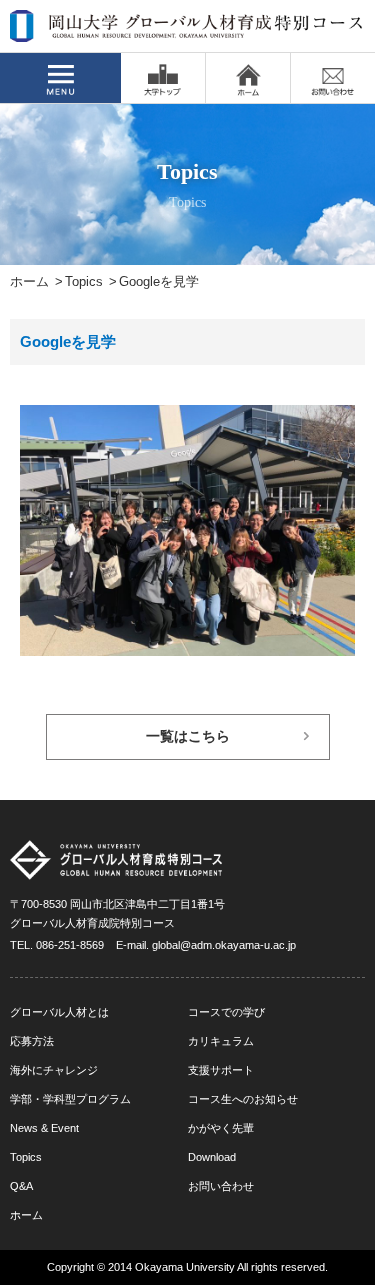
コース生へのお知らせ (243, 1099)
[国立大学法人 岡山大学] (163, 78)
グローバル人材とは (59, 1012)
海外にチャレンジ (54, 1070)
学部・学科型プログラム (70, 1099)
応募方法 (32, 1041)
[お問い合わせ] (333, 78)
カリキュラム (221, 1041)
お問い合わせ (221, 1186)
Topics (84, 282)
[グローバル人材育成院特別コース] (187, 29)
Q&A (21, 1186)
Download (212, 1157)
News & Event (44, 1128)
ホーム (29, 282)
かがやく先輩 (221, 1128)
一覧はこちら (188, 736)
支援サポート (221, 1070)
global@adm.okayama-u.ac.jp (224, 945)
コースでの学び (226, 1012)
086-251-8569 (70, 945)
